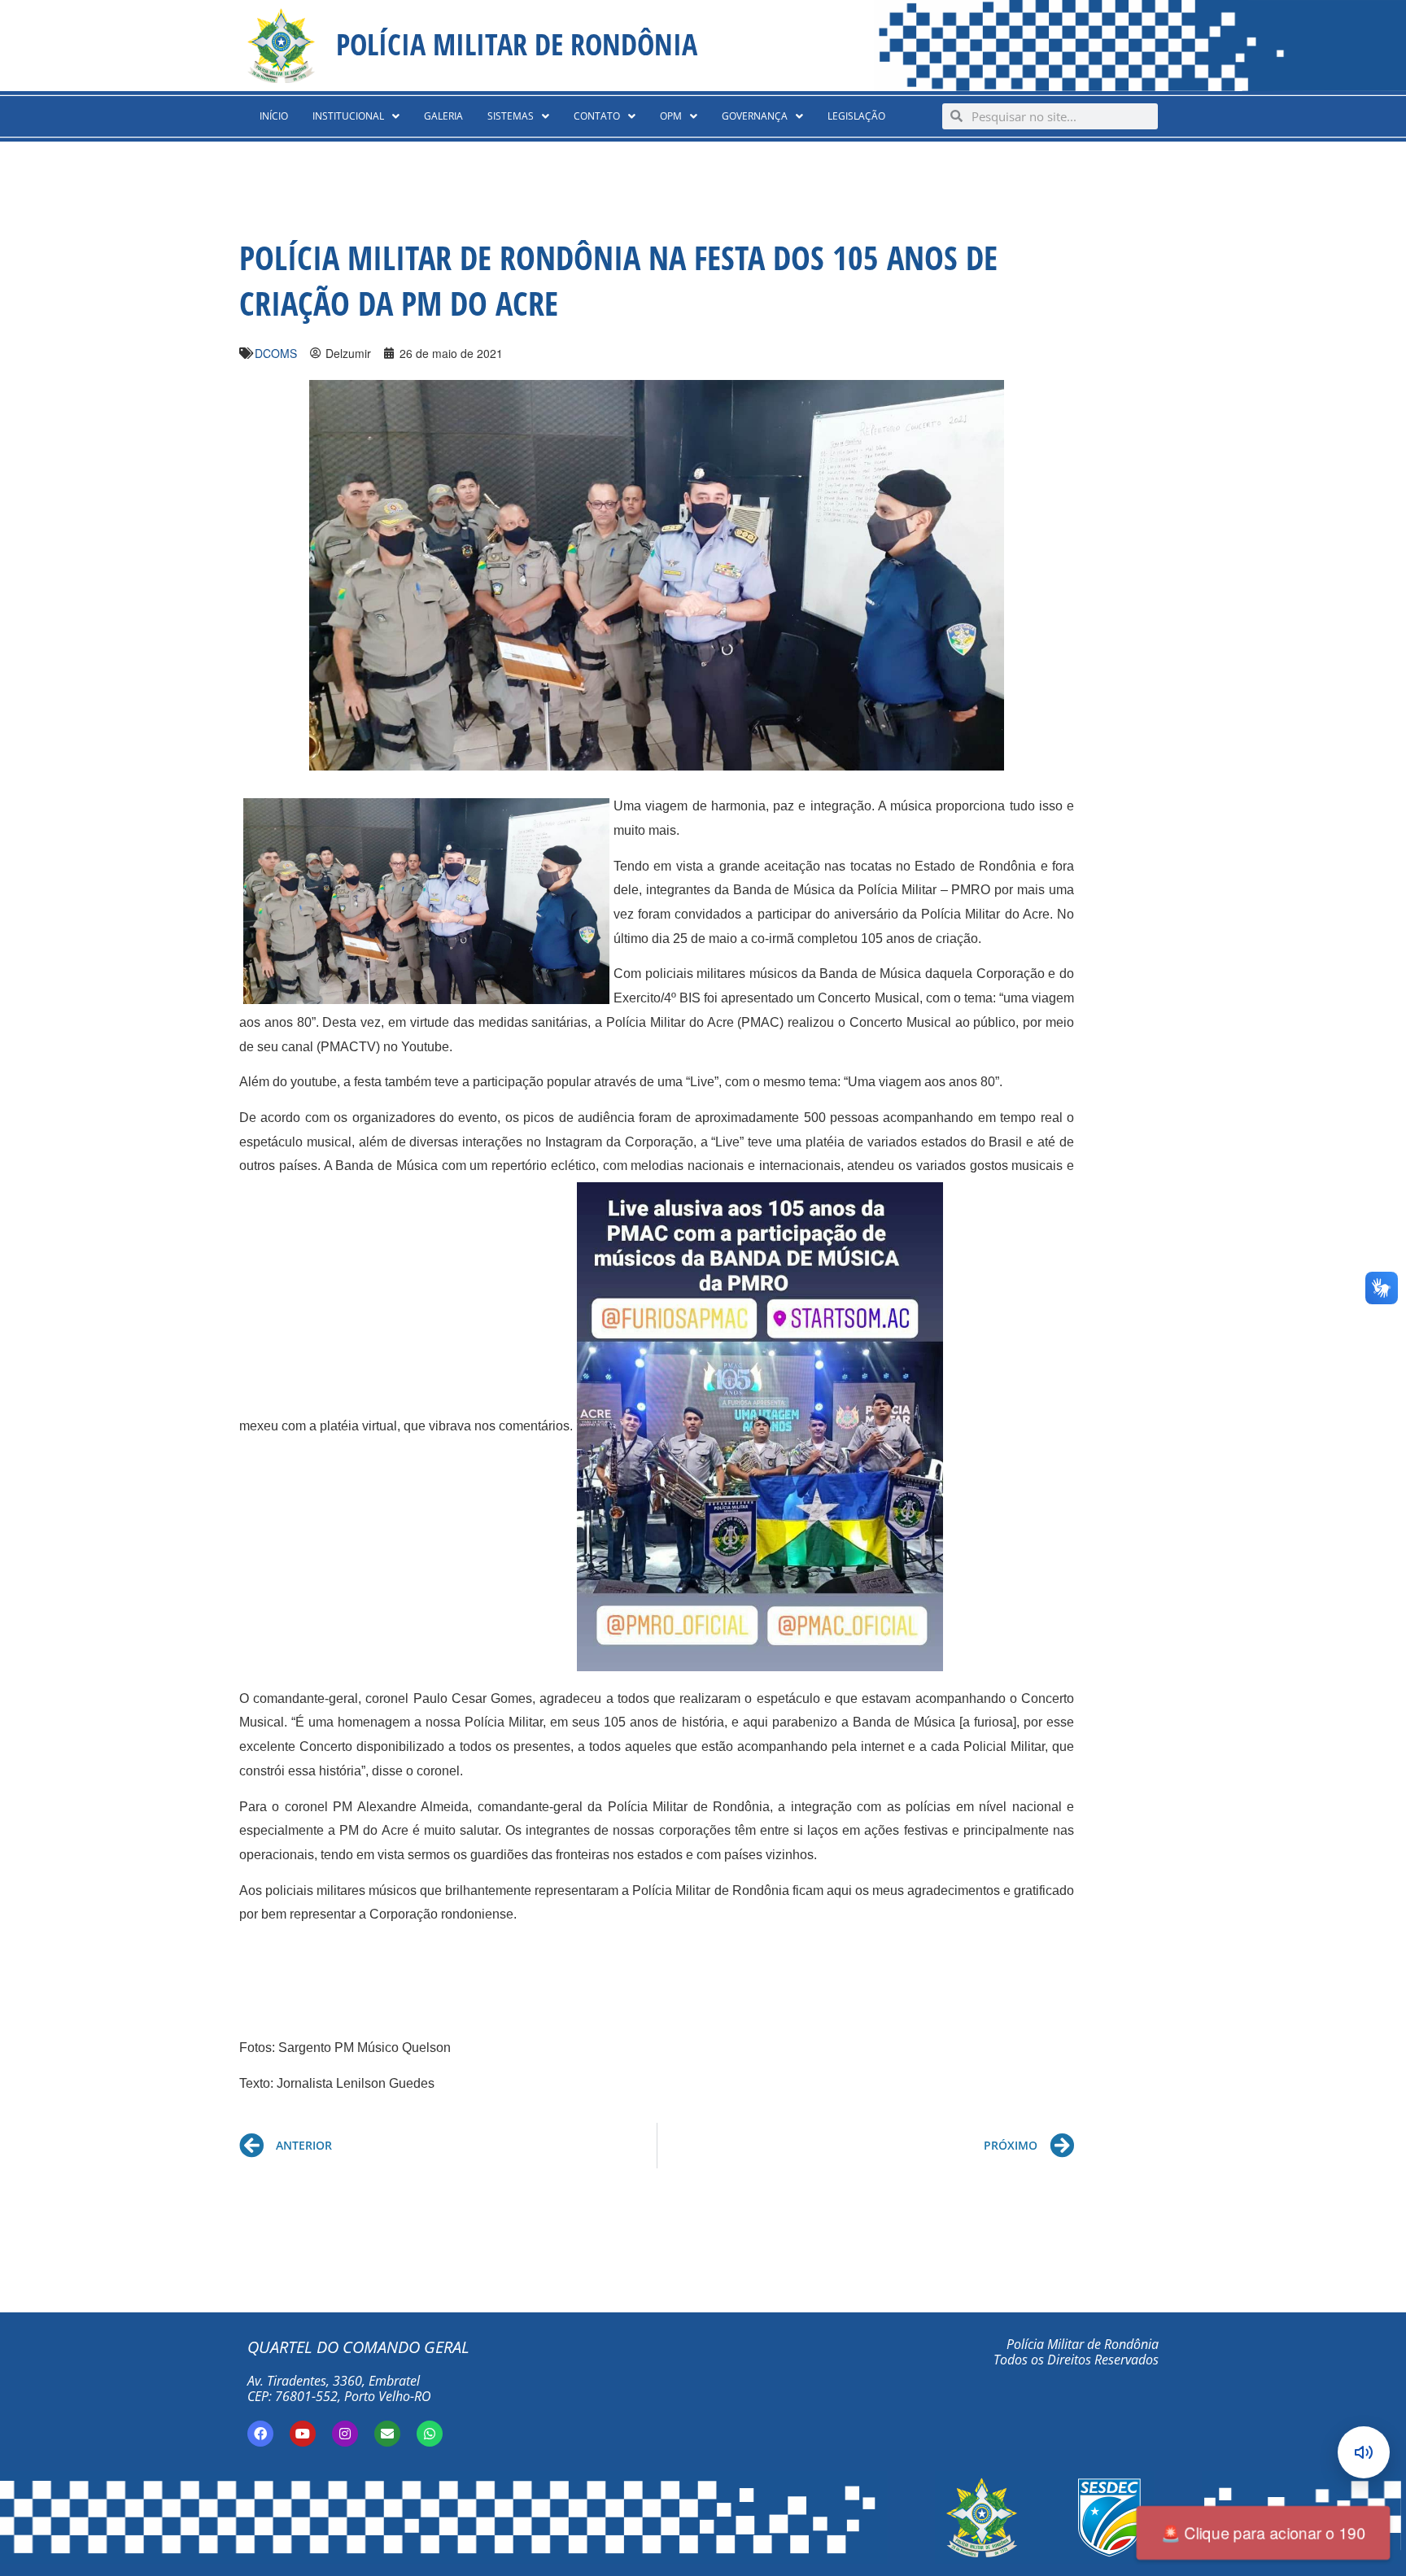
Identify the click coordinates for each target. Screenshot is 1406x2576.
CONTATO (597, 116)
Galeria (443, 116)
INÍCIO (274, 116)
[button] (356, 116)
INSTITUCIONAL (348, 116)
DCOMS (276, 353)
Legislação (856, 116)
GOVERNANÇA (755, 116)
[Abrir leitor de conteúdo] (1364, 2452)
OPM (671, 116)
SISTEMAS (511, 116)
